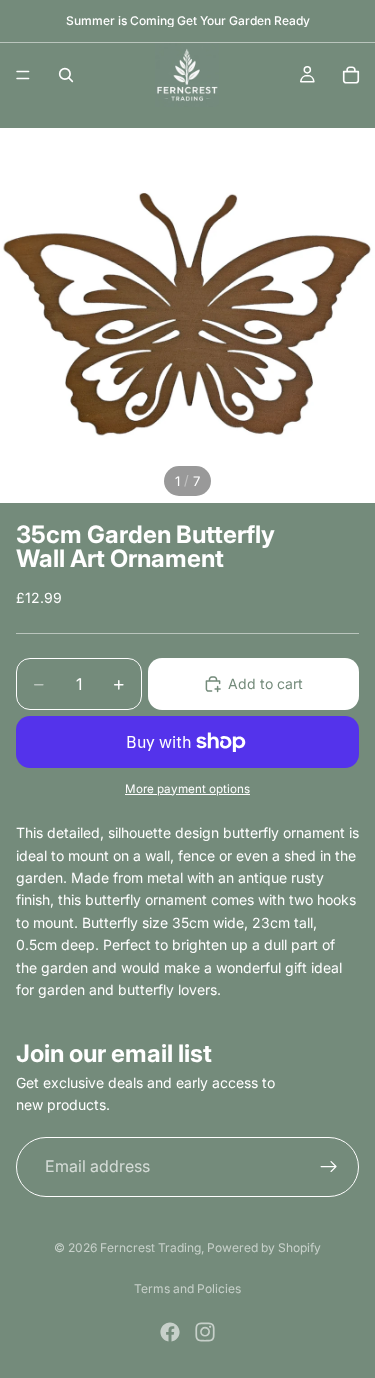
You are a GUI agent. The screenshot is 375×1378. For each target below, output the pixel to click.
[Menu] (23, 75)
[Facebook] (170, 1332)
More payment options (187, 789)
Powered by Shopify (264, 1247)
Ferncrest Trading (150, 1247)
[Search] (66, 75)
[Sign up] (329, 1167)
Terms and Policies (187, 1288)
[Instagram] (205, 1332)
